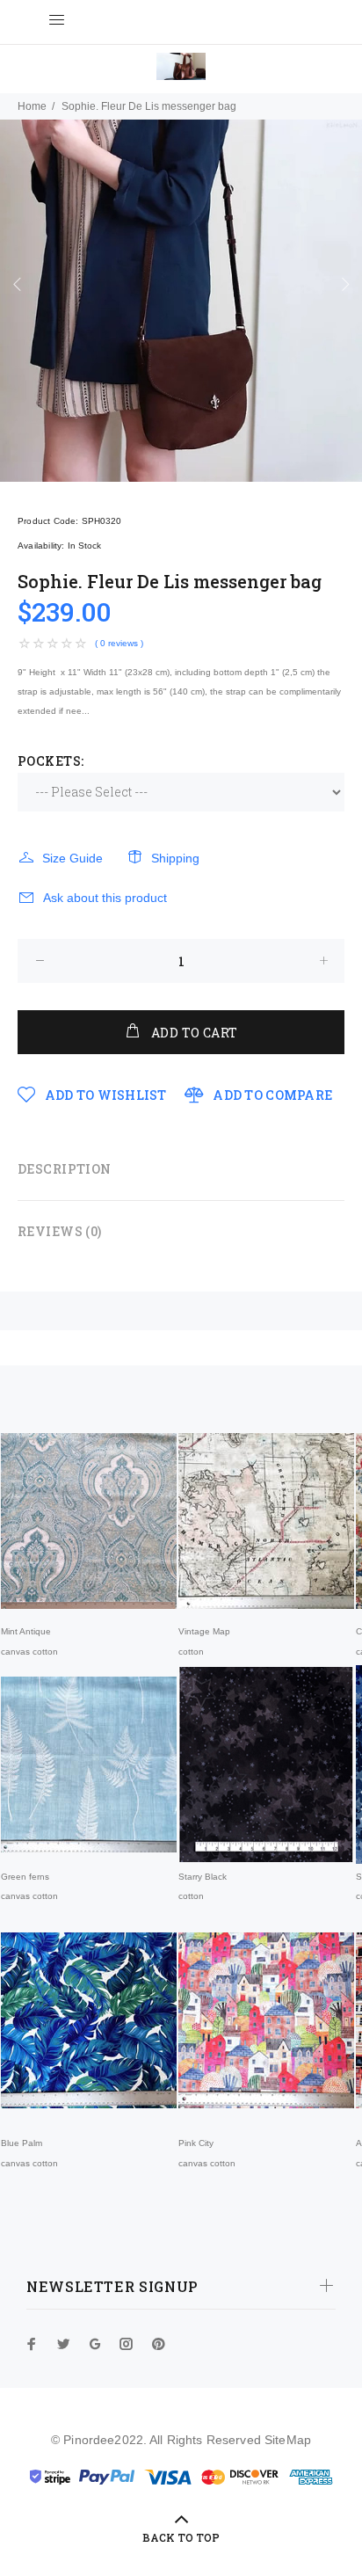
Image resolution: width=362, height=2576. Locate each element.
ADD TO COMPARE (271, 1095)
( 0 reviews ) (119, 643)
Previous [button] (17, 284)
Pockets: (51, 761)
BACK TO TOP (181, 2537)
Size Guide (72, 858)
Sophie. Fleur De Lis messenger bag (149, 106)
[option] (181, 301)
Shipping (175, 858)
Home (32, 106)
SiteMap (288, 2440)
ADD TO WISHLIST (104, 1095)
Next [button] (345, 284)
